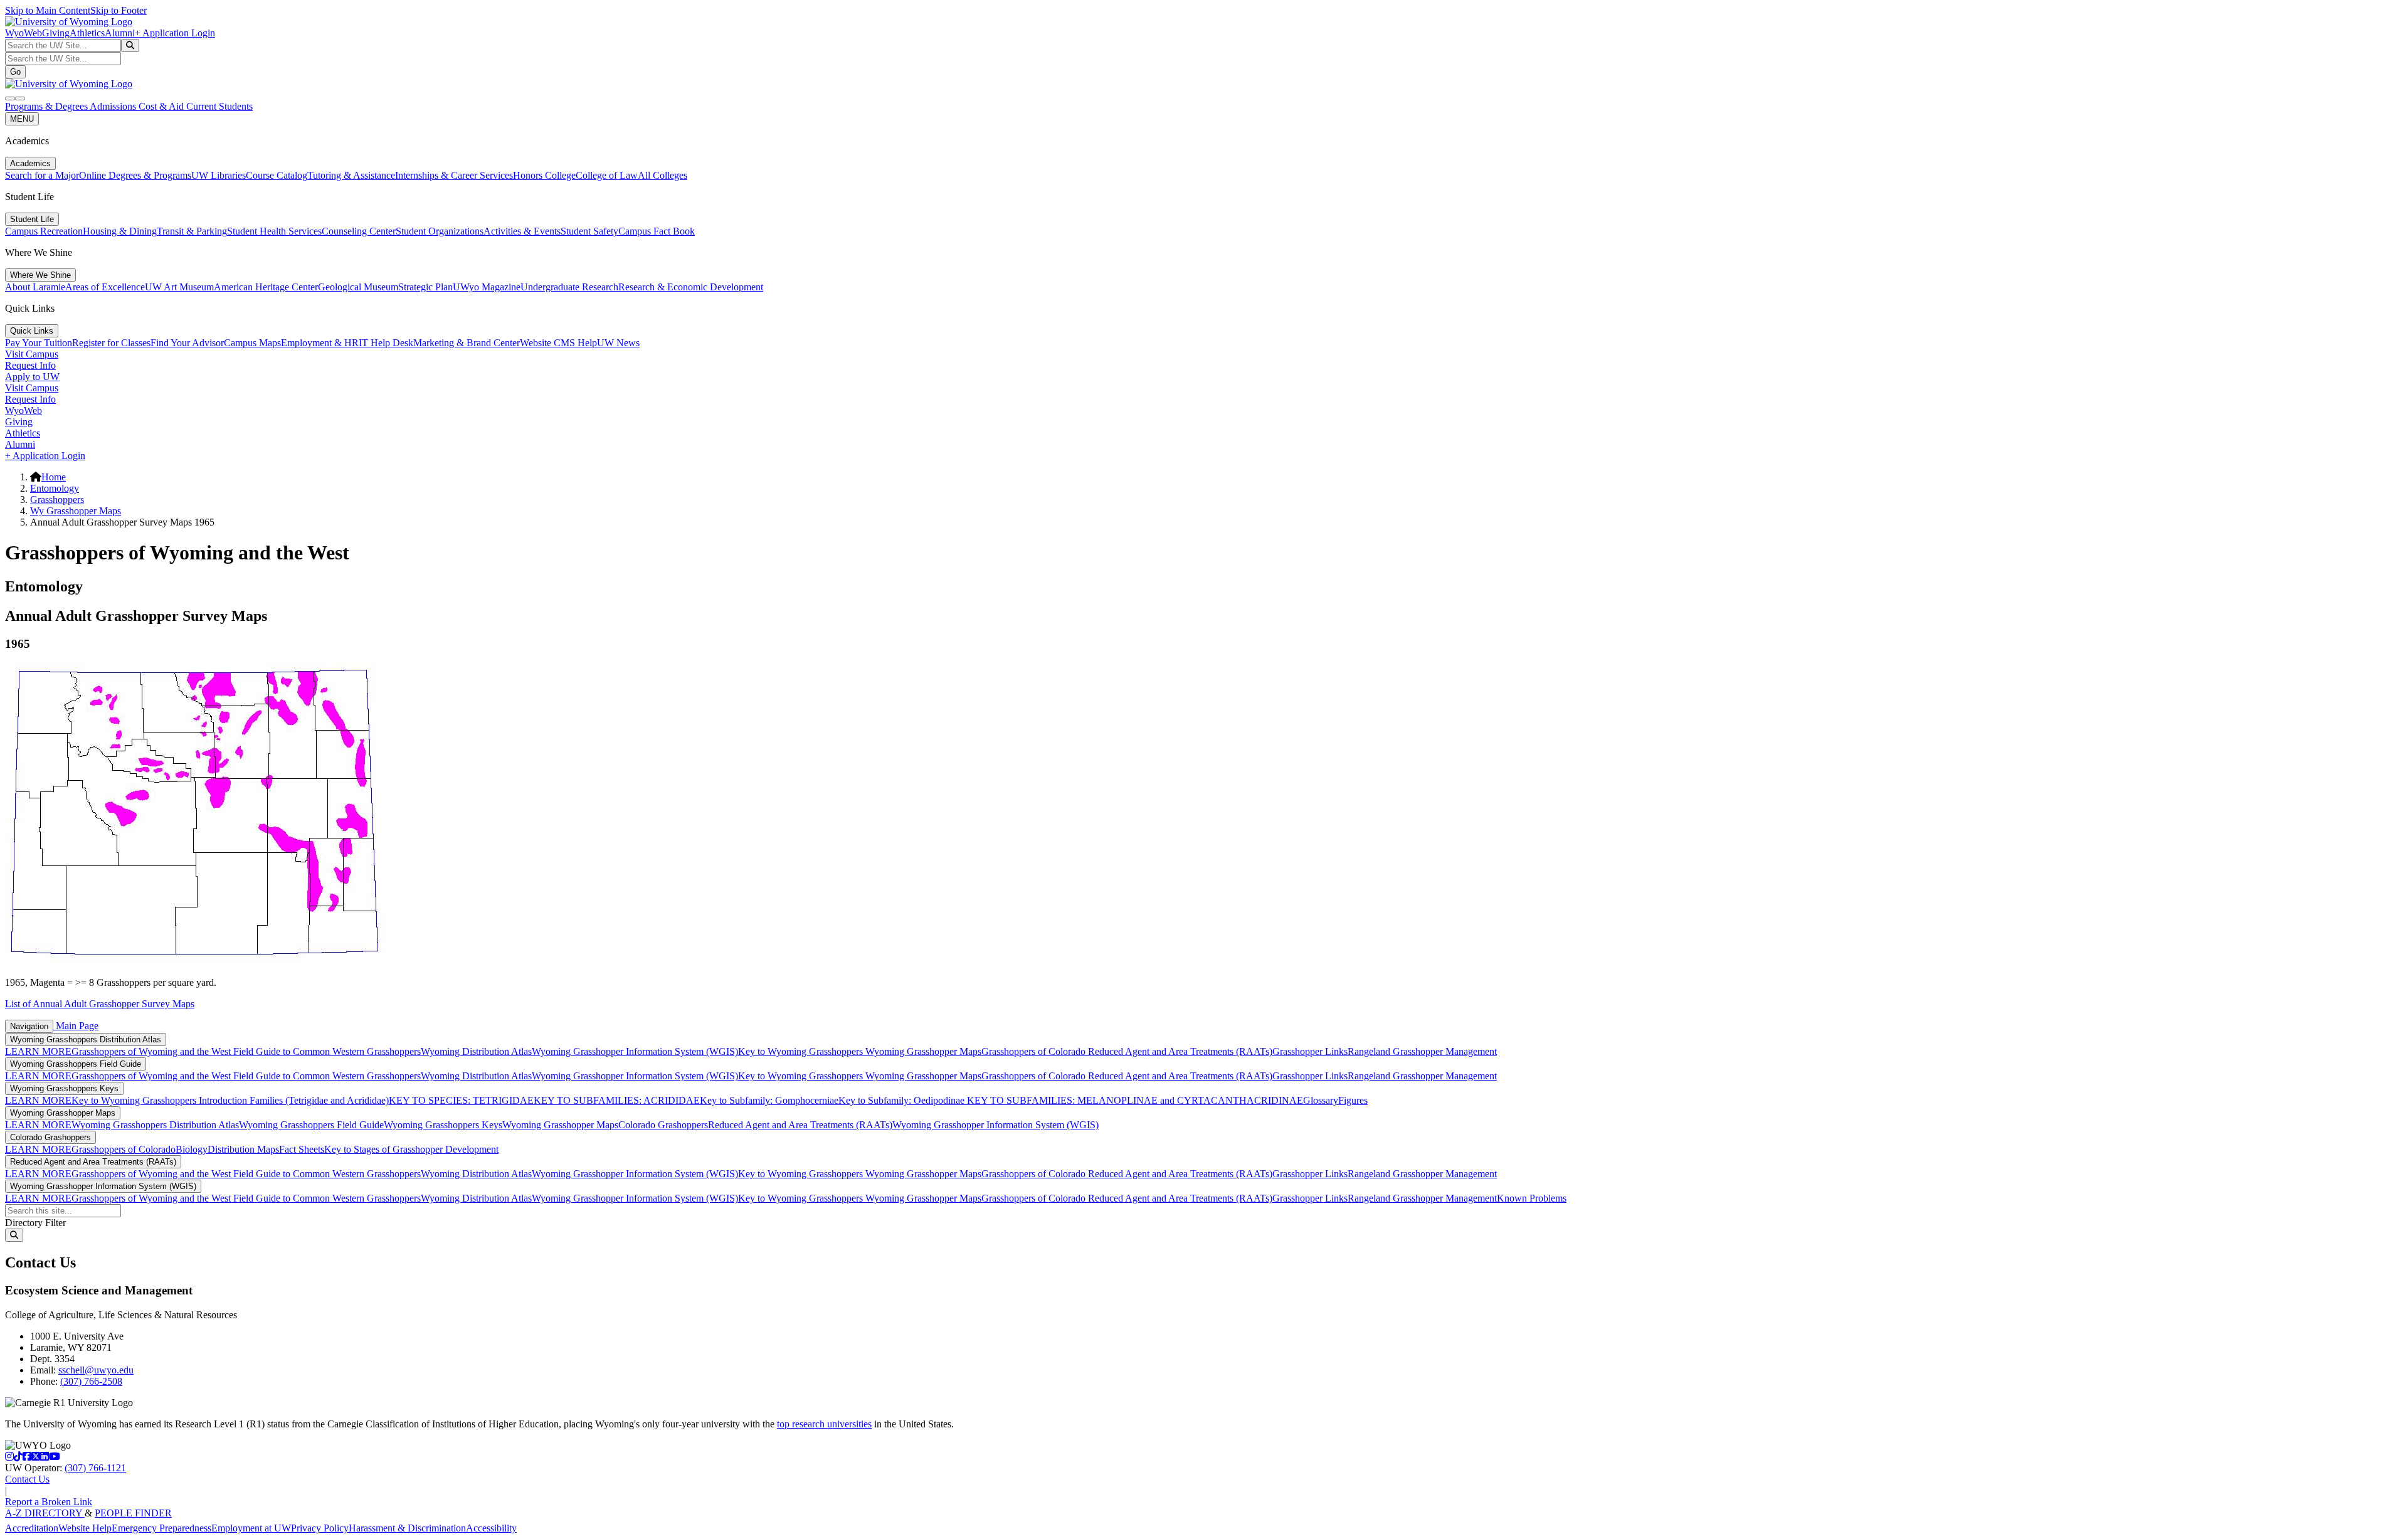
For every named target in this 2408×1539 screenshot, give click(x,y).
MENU (22, 119)
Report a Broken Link (49, 1502)
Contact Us (27, 1479)
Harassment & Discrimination (407, 1528)
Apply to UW (32, 377)
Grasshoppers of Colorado (1035, 1051)
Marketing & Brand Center (467, 343)
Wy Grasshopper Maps (76, 511)
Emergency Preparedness (161, 1528)
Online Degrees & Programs (135, 175)
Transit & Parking (192, 231)
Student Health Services (274, 231)
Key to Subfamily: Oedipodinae (901, 1100)
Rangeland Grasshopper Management (1422, 1051)
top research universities (824, 1424)
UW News (618, 343)
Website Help (85, 1528)
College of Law (607, 175)
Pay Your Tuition (39, 343)
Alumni (120, 33)
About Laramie (35, 287)
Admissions (114, 106)
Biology (192, 1149)
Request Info (30, 365)
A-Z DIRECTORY (45, 1513)
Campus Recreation (44, 231)
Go (15, 72)
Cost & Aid (162, 106)
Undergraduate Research (569, 287)
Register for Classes (111, 343)
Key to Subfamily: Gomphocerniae (769, 1100)
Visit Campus (32, 354)
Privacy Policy (320, 1528)
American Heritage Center (266, 287)
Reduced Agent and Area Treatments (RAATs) (1180, 1051)
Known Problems (1532, 1198)
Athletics (87, 33)
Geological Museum (358, 287)
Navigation (29, 1026)
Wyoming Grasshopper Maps (923, 1051)
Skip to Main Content (48, 10)
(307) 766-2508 (91, 1381)
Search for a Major (42, 175)
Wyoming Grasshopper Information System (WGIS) (635, 1051)
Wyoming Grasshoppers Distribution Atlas (86, 1039)
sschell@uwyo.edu (96, 1370)
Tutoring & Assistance (351, 175)
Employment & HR (320, 343)
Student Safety (589, 231)
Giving (56, 33)
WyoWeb (24, 33)
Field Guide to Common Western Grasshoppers (327, 1051)
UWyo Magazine (487, 287)
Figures (1353, 1100)
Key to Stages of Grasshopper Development (411, 1149)
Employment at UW (251, 1528)
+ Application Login (175, 33)
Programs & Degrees (47, 106)
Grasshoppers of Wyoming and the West (152, 1051)
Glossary (1321, 1100)
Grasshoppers (57, 500)
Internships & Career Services (454, 175)
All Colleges (663, 175)
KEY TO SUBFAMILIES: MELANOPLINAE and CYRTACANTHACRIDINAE (1134, 1100)
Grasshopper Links (1310, 1051)
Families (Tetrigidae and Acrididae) (318, 1100)
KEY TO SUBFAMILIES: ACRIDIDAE (617, 1100)
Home (54, 477)
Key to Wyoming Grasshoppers (802, 1051)
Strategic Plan (425, 287)
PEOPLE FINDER (133, 1513)
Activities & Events (522, 231)
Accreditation (32, 1528)
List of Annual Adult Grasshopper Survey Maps (100, 1004)
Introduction (223, 1100)
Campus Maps (252, 343)
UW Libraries (219, 175)
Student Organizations (440, 231)
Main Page (76, 1026)
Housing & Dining (120, 231)
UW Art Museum (179, 287)
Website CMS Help (558, 343)
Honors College (544, 175)
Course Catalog (277, 175)
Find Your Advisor (187, 343)
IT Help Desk (386, 343)
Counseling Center (359, 231)
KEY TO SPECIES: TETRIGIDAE (461, 1100)
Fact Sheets (302, 1149)
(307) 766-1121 (95, 1468)
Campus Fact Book (657, 231)
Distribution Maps (243, 1149)
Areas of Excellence (105, 287)
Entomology (55, 488)
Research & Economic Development (691, 287)
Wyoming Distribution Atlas (476, 1051)
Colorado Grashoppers (663, 1125)
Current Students (219, 106)
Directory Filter (35, 1223)
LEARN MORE (38, 1051)
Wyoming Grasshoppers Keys (64, 1088)
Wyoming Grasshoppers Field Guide (76, 1064)
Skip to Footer (119, 10)
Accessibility (491, 1528)
